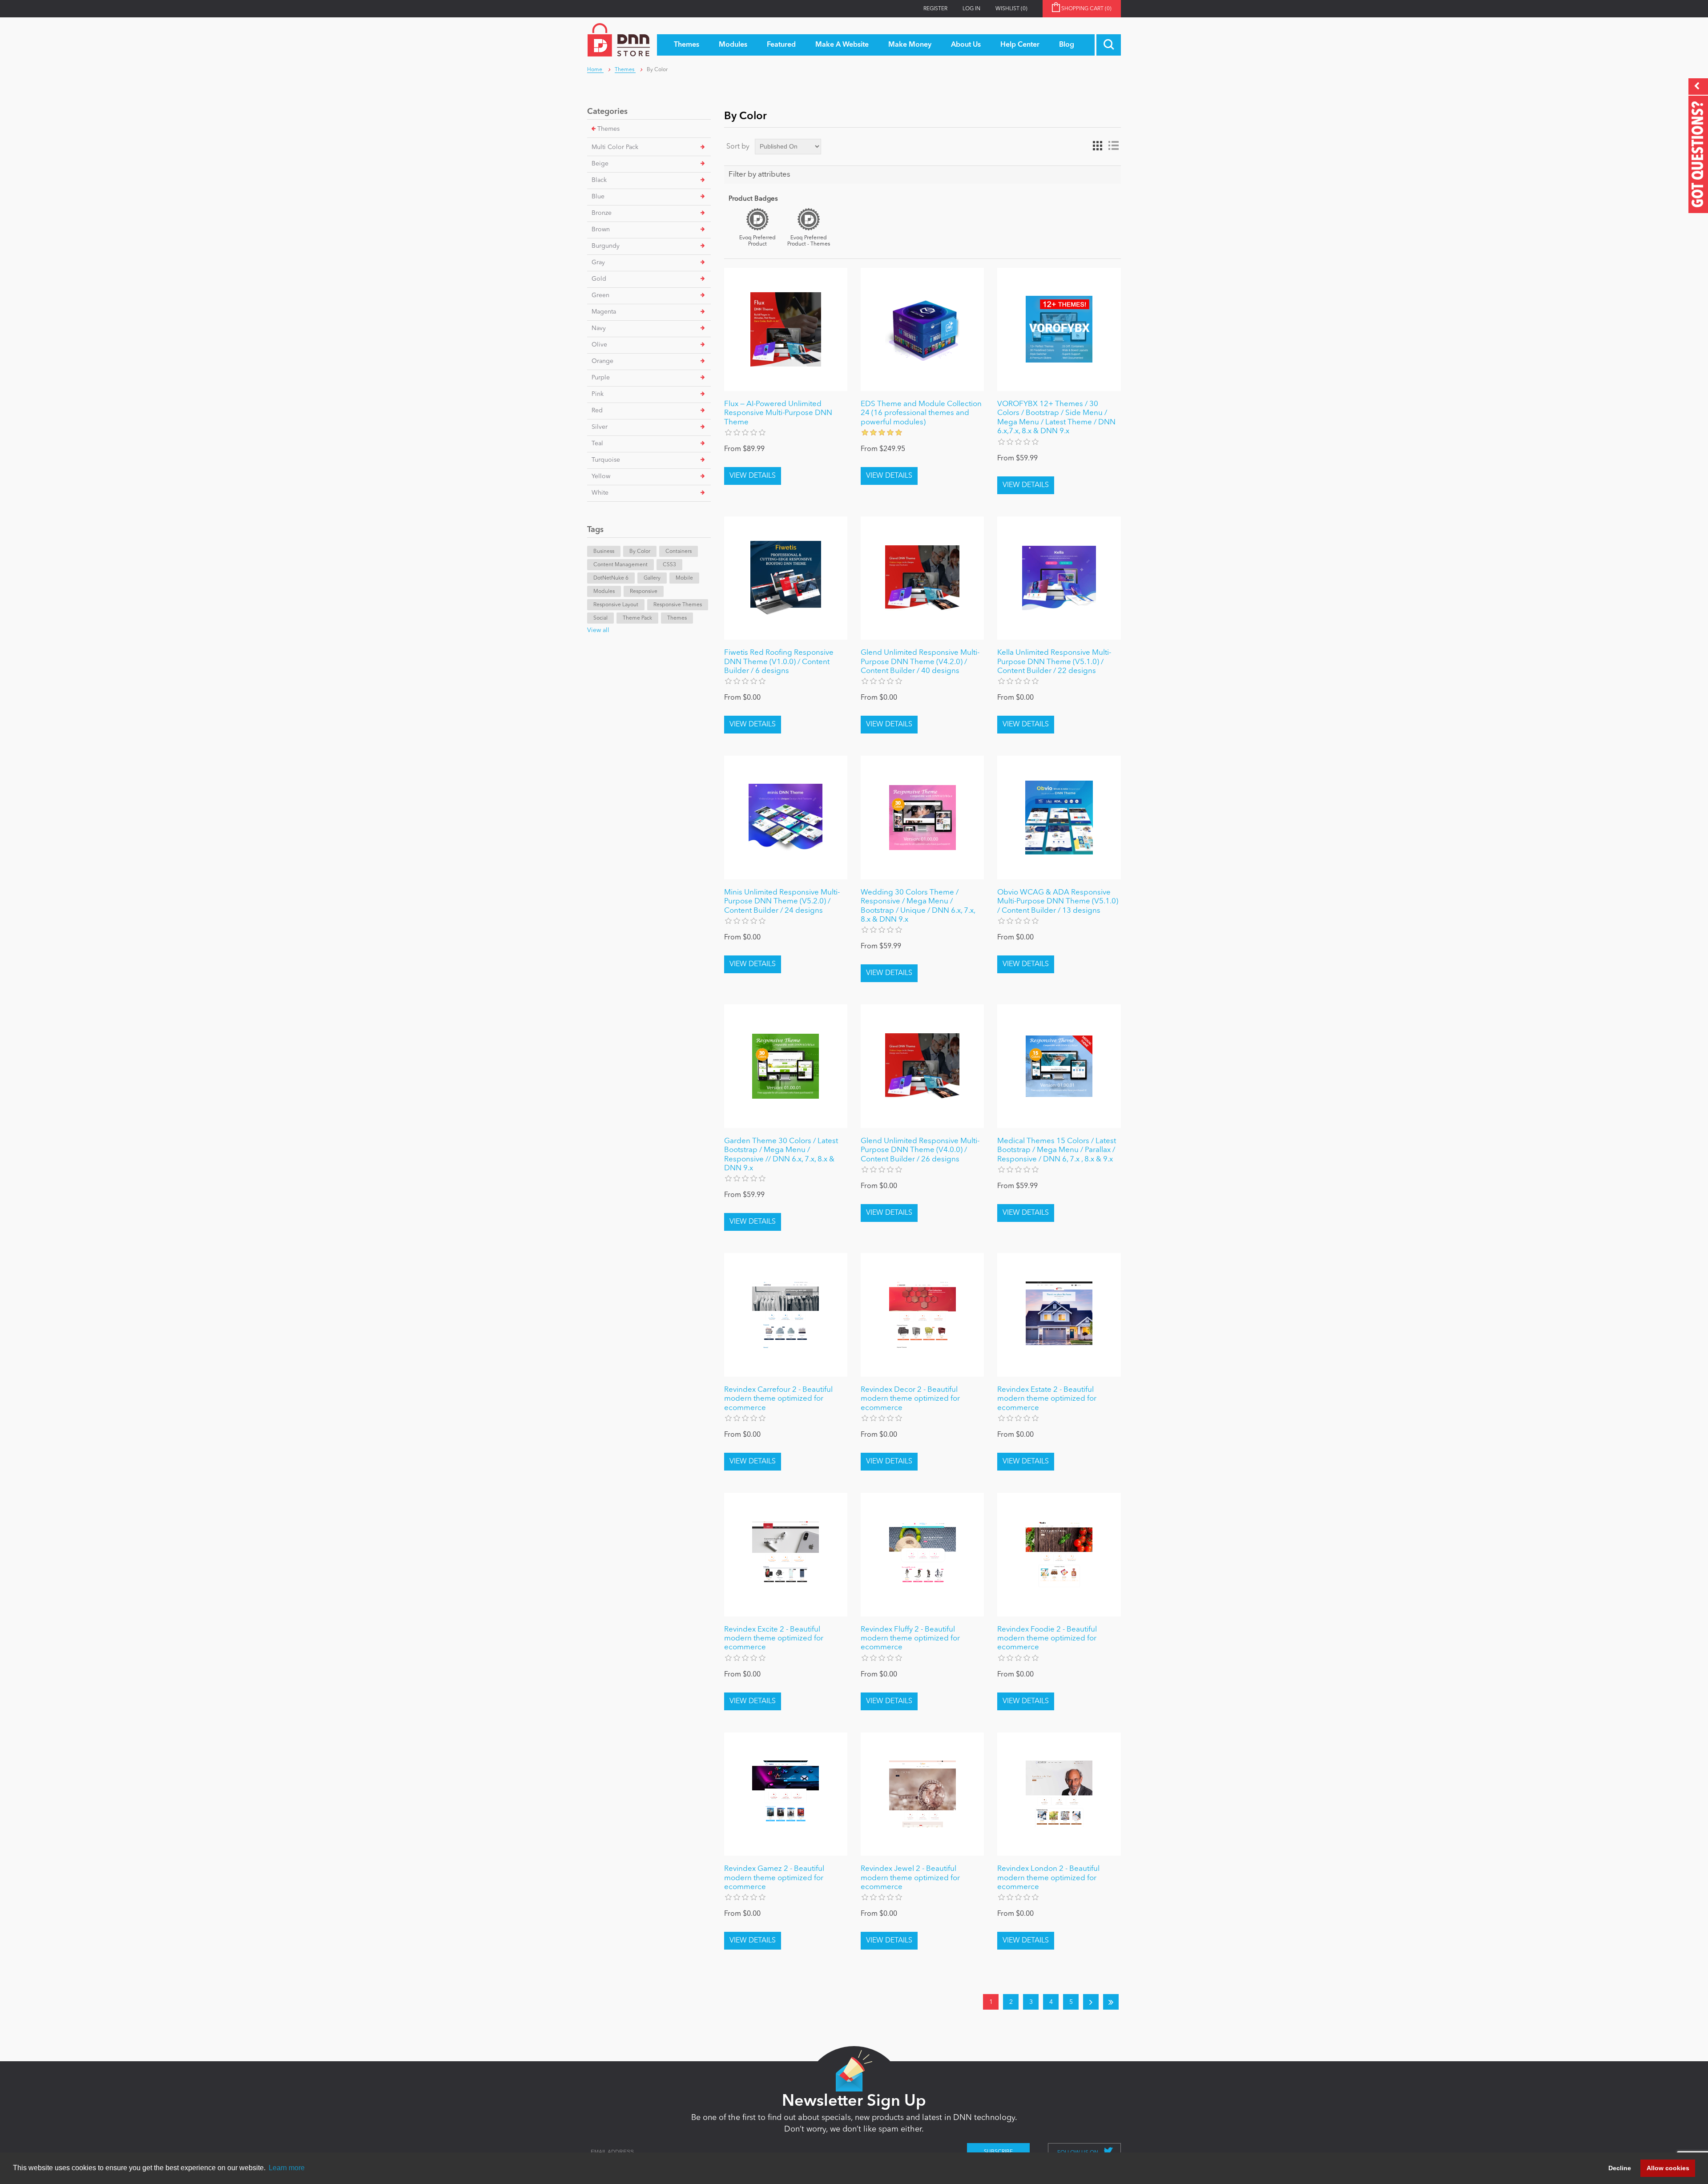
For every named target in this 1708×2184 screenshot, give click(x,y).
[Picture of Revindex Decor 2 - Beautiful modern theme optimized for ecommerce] (922, 1315)
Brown (601, 230)
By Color (640, 552)
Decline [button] (1620, 2168)
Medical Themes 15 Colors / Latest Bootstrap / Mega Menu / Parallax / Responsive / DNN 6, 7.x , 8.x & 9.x (1057, 1150)
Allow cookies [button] (1668, 2168)
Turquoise (606, 460)
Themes (608, 129)
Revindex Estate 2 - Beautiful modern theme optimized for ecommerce (1047, 1399)
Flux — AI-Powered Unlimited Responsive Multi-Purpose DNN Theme (778, 413)
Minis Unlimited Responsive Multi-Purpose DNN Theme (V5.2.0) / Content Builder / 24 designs (782, 902)
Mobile (684, 578)
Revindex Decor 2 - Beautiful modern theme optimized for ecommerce (910, 1399)
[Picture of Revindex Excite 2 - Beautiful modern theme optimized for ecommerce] (786, 1554)
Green (600, 295)
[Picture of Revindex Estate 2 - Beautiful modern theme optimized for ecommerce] (1059, 1315)
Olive (599, 345)
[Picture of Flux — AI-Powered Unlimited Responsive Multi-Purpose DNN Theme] (786, 329)
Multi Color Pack (615, 147)
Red (597, 411)
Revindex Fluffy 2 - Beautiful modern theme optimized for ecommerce (910, 1639)
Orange (602, 361)
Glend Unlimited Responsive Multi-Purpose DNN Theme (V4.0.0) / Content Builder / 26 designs (920, 1150)
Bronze (602, 213)
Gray (598, 262)
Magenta (604, 312)
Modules (604, 592)
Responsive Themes (678, 605)
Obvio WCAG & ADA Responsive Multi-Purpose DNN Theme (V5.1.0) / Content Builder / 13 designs (1058, 902)
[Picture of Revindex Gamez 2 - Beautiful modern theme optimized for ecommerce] (786, 1794)
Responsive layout (616, 605)
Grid (1097, 146)
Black (599, 180)
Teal (597, 443)
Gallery (652, 578)
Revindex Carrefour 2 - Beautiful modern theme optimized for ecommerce (778, 1399)
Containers (679, 552)
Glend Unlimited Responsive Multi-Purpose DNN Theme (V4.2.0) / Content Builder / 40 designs (920, 662)
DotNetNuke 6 (611, 578)
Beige (600, 164)
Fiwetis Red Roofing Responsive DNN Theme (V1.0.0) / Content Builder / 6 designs (779, 662)
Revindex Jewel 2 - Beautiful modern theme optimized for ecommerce (910, 1878)
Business (604, 552)
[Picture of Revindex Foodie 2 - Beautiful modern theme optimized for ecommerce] (1059, 1554)
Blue (598, 197)
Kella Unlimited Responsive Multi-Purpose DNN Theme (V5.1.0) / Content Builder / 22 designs (1054, 662)
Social (600, 618)
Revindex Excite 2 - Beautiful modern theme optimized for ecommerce (774, 1639)
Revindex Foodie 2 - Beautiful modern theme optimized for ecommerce (1047, 1639)
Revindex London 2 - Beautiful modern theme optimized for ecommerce (1048, 1878)
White (600, 493)
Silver (600, 427)
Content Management (620, 565)
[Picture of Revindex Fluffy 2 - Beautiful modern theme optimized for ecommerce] (922, 1554)
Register (935, 9)
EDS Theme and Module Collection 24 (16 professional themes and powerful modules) (921, 413)
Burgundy (606, 246)
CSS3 (669, 565)
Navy (599, 328)
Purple (601, 378)
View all (598, 630)
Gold (599, 279)
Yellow (601, 476)
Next (1091, 2002)
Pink (598, 394)
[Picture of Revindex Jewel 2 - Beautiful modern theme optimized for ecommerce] (922, 1794)
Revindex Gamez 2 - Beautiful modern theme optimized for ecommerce (774, 1878)
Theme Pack (637, 618)
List (1113, 146)
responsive (644, 592)
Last (1111, 2002)
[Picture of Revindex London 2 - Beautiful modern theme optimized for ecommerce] (1059, 1794)
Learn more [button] (287, 2168)
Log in (971, 9)
